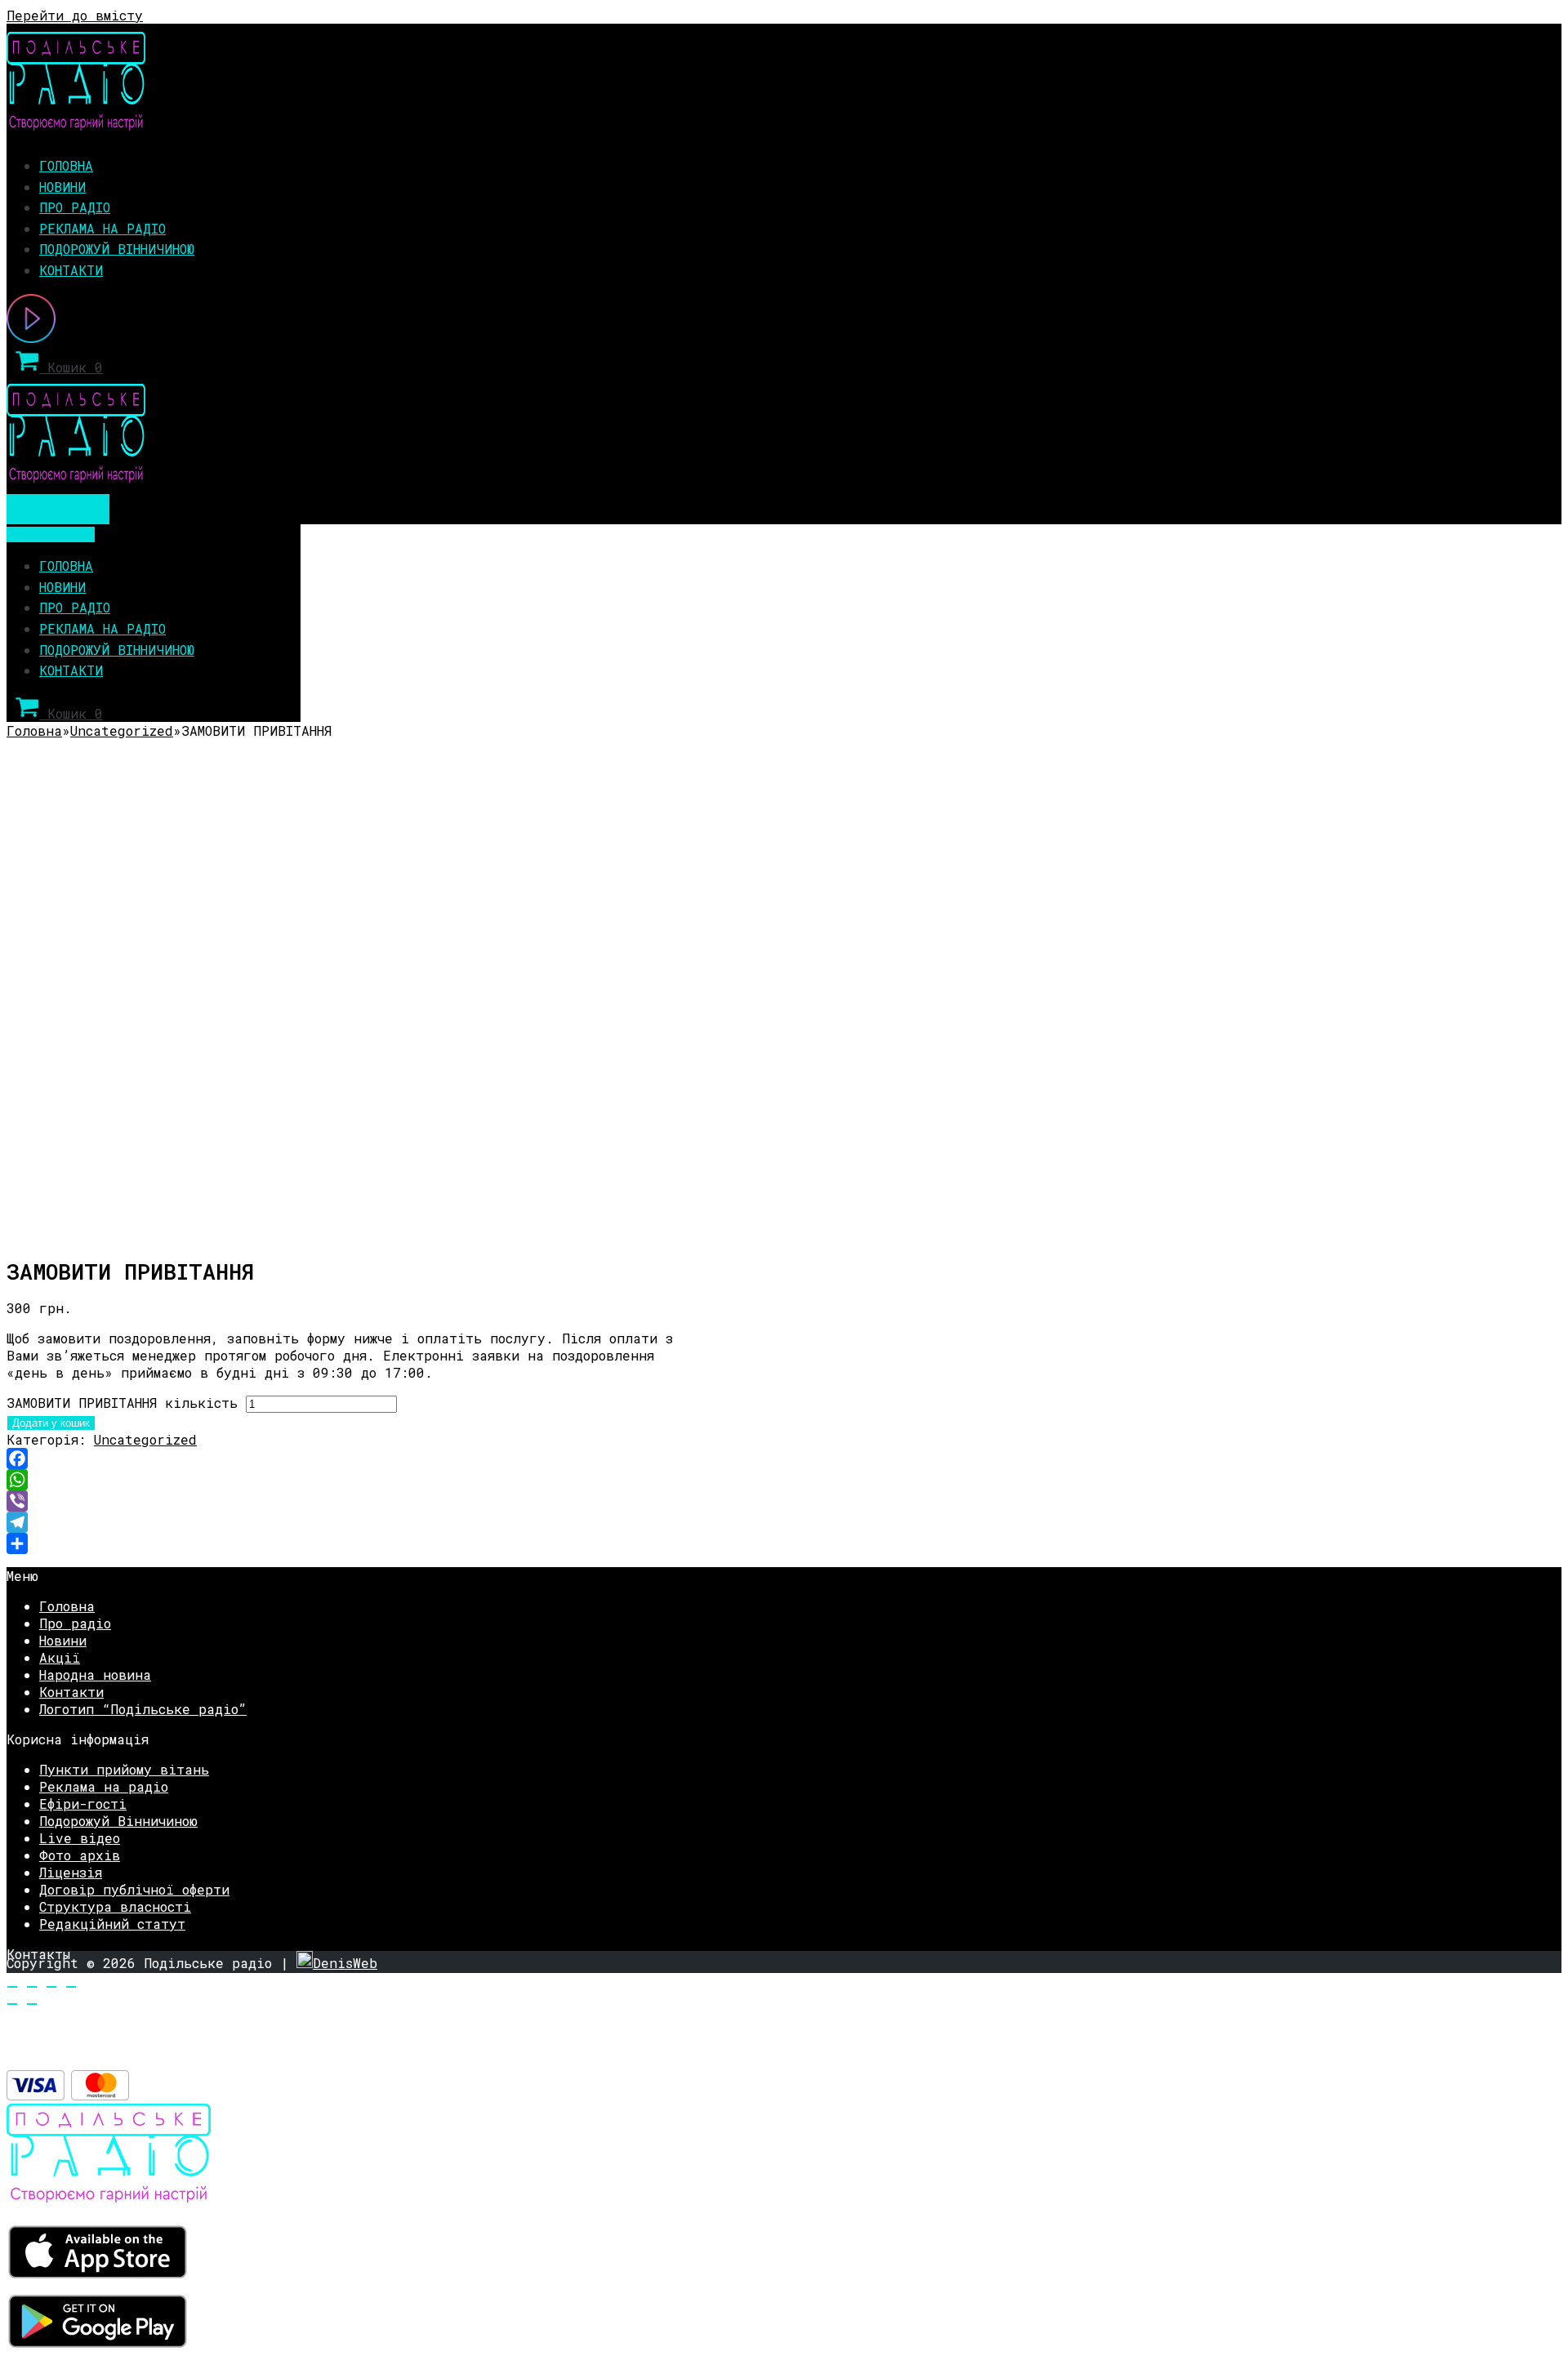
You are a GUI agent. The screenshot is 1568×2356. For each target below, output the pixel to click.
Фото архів (80, 1855)
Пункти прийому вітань (124, 1769)
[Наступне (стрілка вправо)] (32, 2004)
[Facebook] (350, 1459)
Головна (66, 165)
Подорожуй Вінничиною (117, 249)
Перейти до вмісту (75, 15)
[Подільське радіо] (76, 125)
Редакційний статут (112, 1924)
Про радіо (75, 207)
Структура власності (115, 1906)
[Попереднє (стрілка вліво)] (12, 2004)
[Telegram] (350, 1522)
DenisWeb (345, 1963)
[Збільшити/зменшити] (71, 1987)
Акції (60, 1657)
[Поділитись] (32, 1987)
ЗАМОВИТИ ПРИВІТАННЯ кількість (122, 1403)
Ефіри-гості (83, 1804)
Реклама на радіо (102, 228)
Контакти (71, 270)
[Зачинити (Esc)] (12, 1987)
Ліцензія (71, 1872)
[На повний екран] (51, 1987)
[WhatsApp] (350, 1480)
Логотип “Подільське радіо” (143, 1709)
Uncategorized (122, 730)
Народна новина (95, 1675)
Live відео (80, 1838)
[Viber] (350, 1501)
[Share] (350, 1543)
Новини (62, 187)
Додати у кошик (51, 1423)
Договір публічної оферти (134, 1889)
